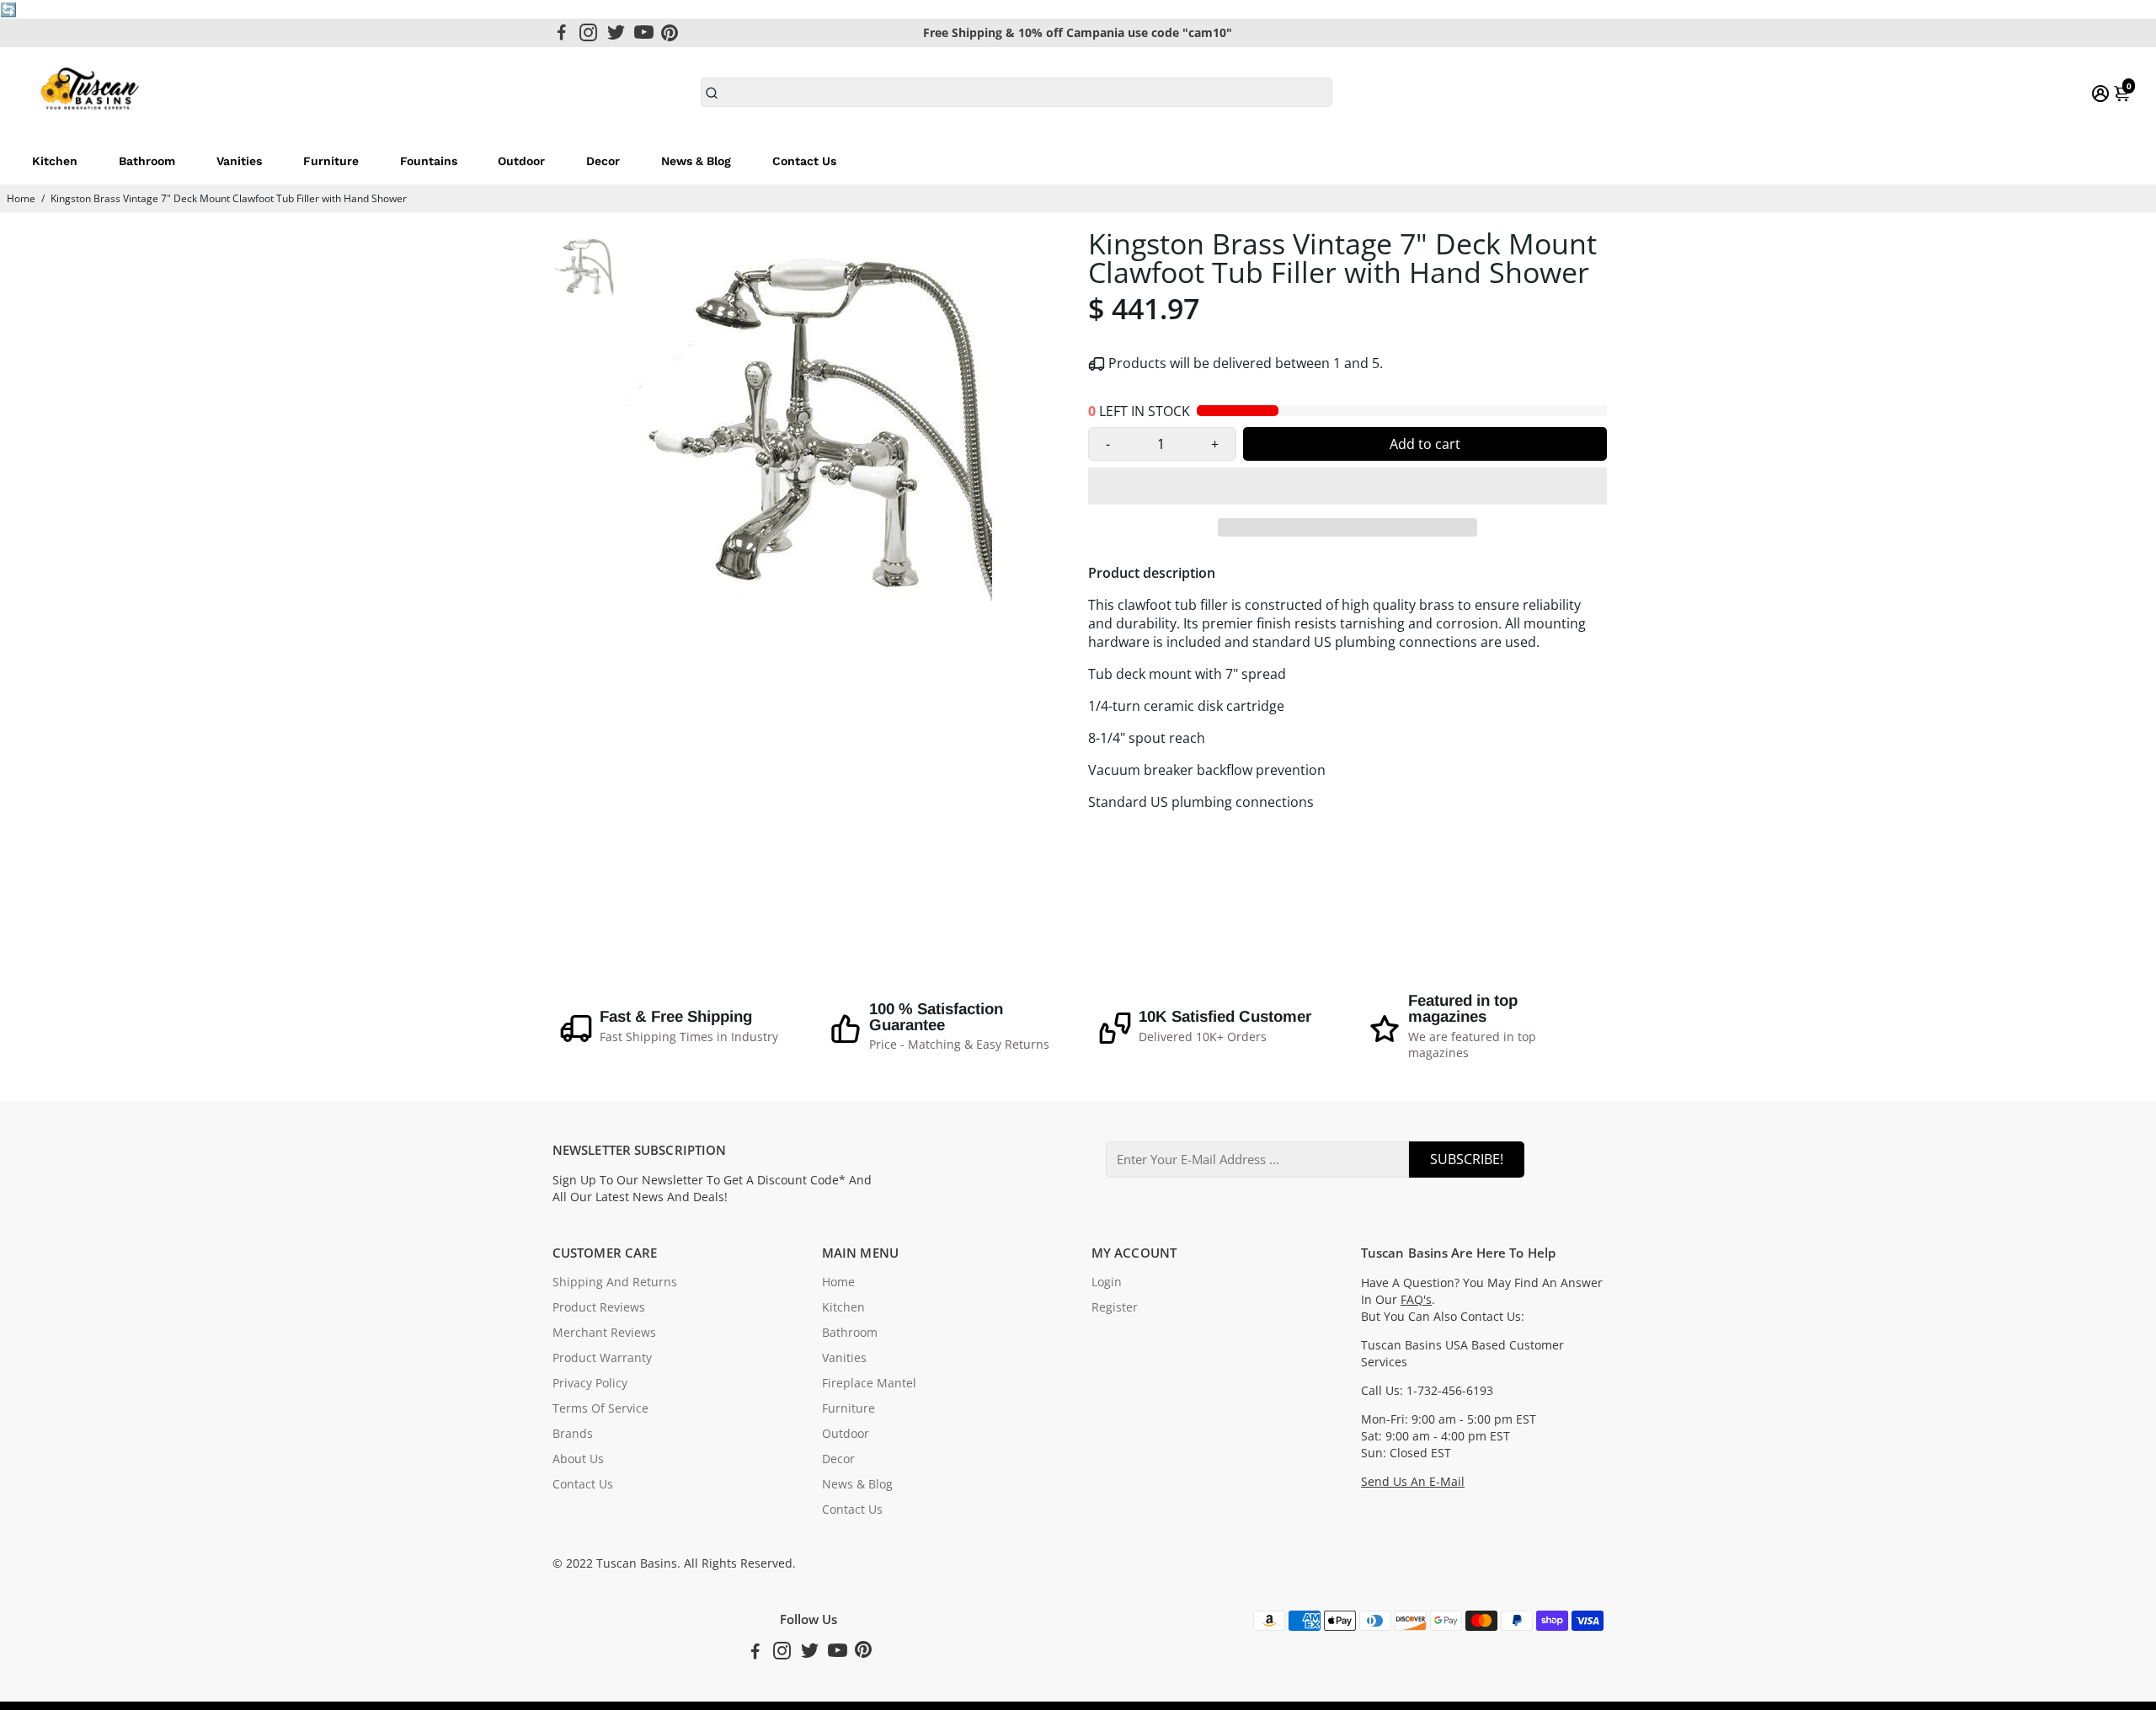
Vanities (239, 161)
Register (1115, 1307)
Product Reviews (599, 1307)
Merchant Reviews (604, 1333)
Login (1107, 1282)
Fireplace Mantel (869, 1383)
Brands (573, 1434)
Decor (603, 161)
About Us (578, 1459)
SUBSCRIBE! (1467, 1159)
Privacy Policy (590, 1383)
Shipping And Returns (615, 1282)
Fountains (429, 161)
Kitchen (55, 161)
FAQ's (1416, 1300)
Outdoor (521, 161)
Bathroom (147, 161)
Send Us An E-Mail (1413, 1482)
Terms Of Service (600, 1408)
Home (21, 198)
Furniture (331, 161)
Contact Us (804, 161)
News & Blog (696, 161)
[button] (1347, 486)
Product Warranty (602, 1358)
